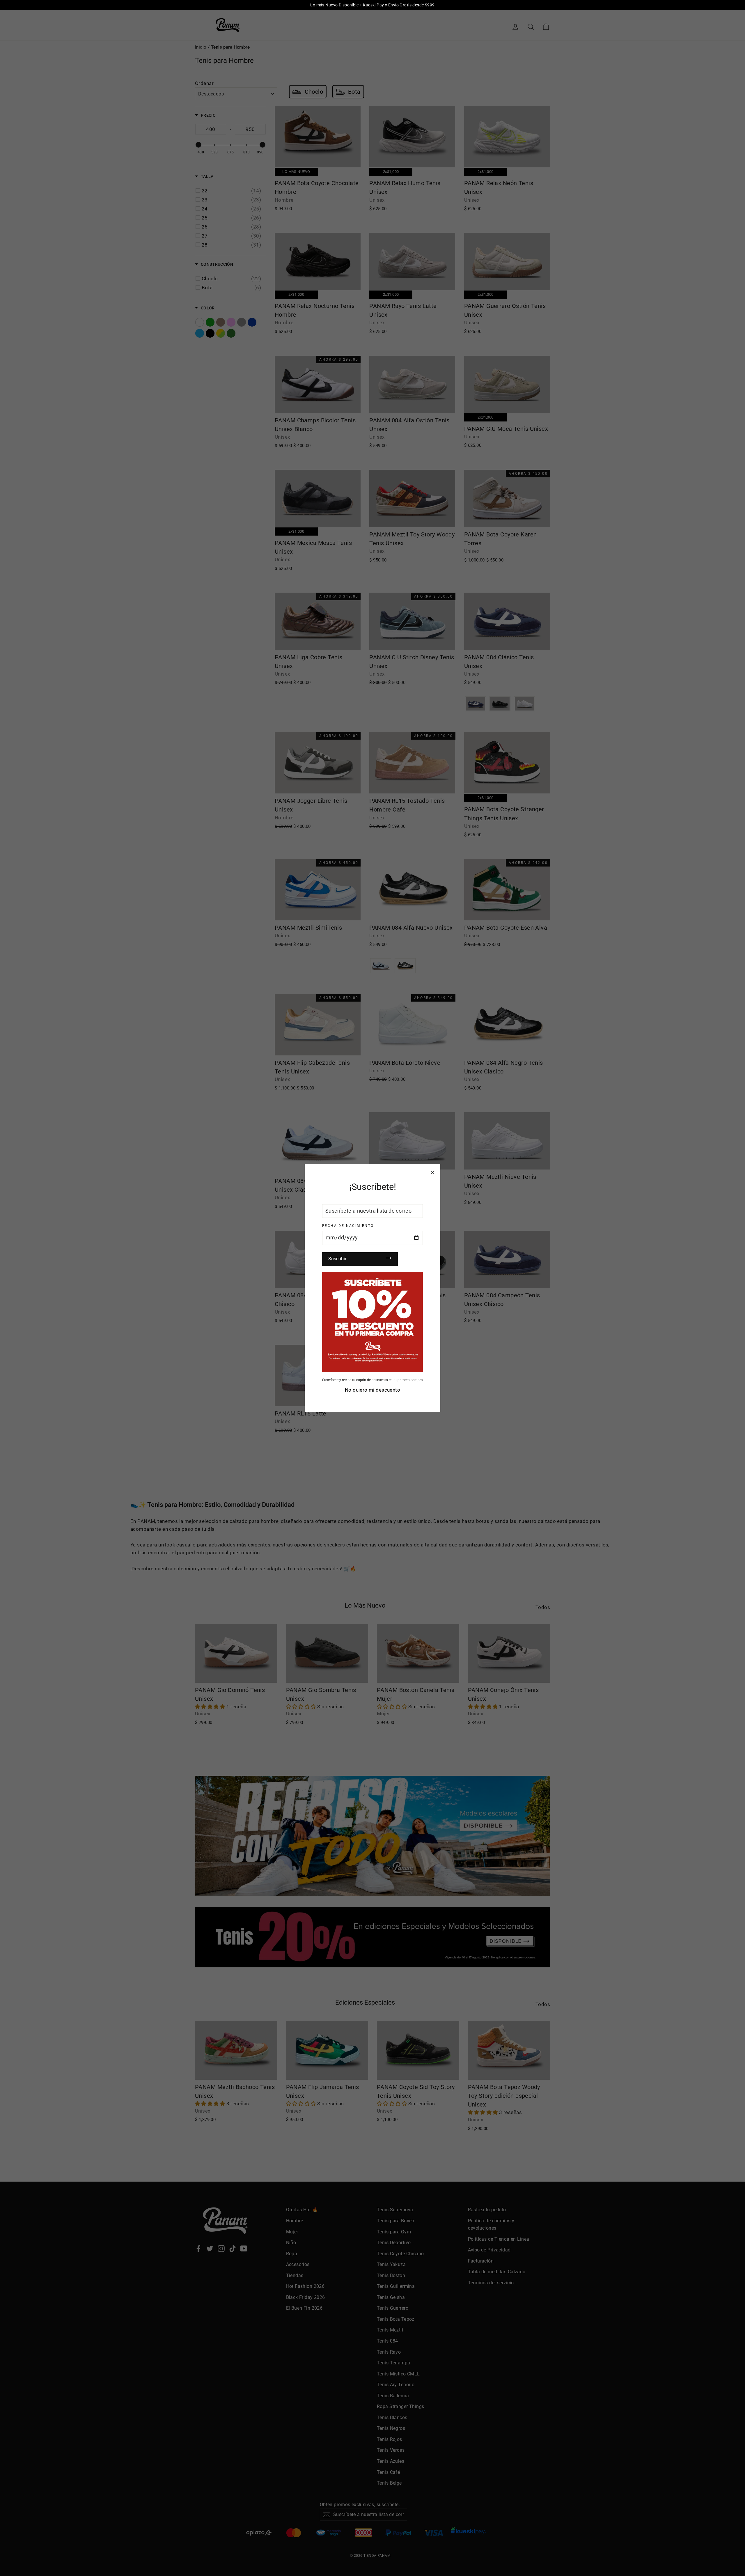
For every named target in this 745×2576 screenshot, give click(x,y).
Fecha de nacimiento (348, 1226)
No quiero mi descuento (372, 1390)
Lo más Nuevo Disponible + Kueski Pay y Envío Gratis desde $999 (372, 5)
